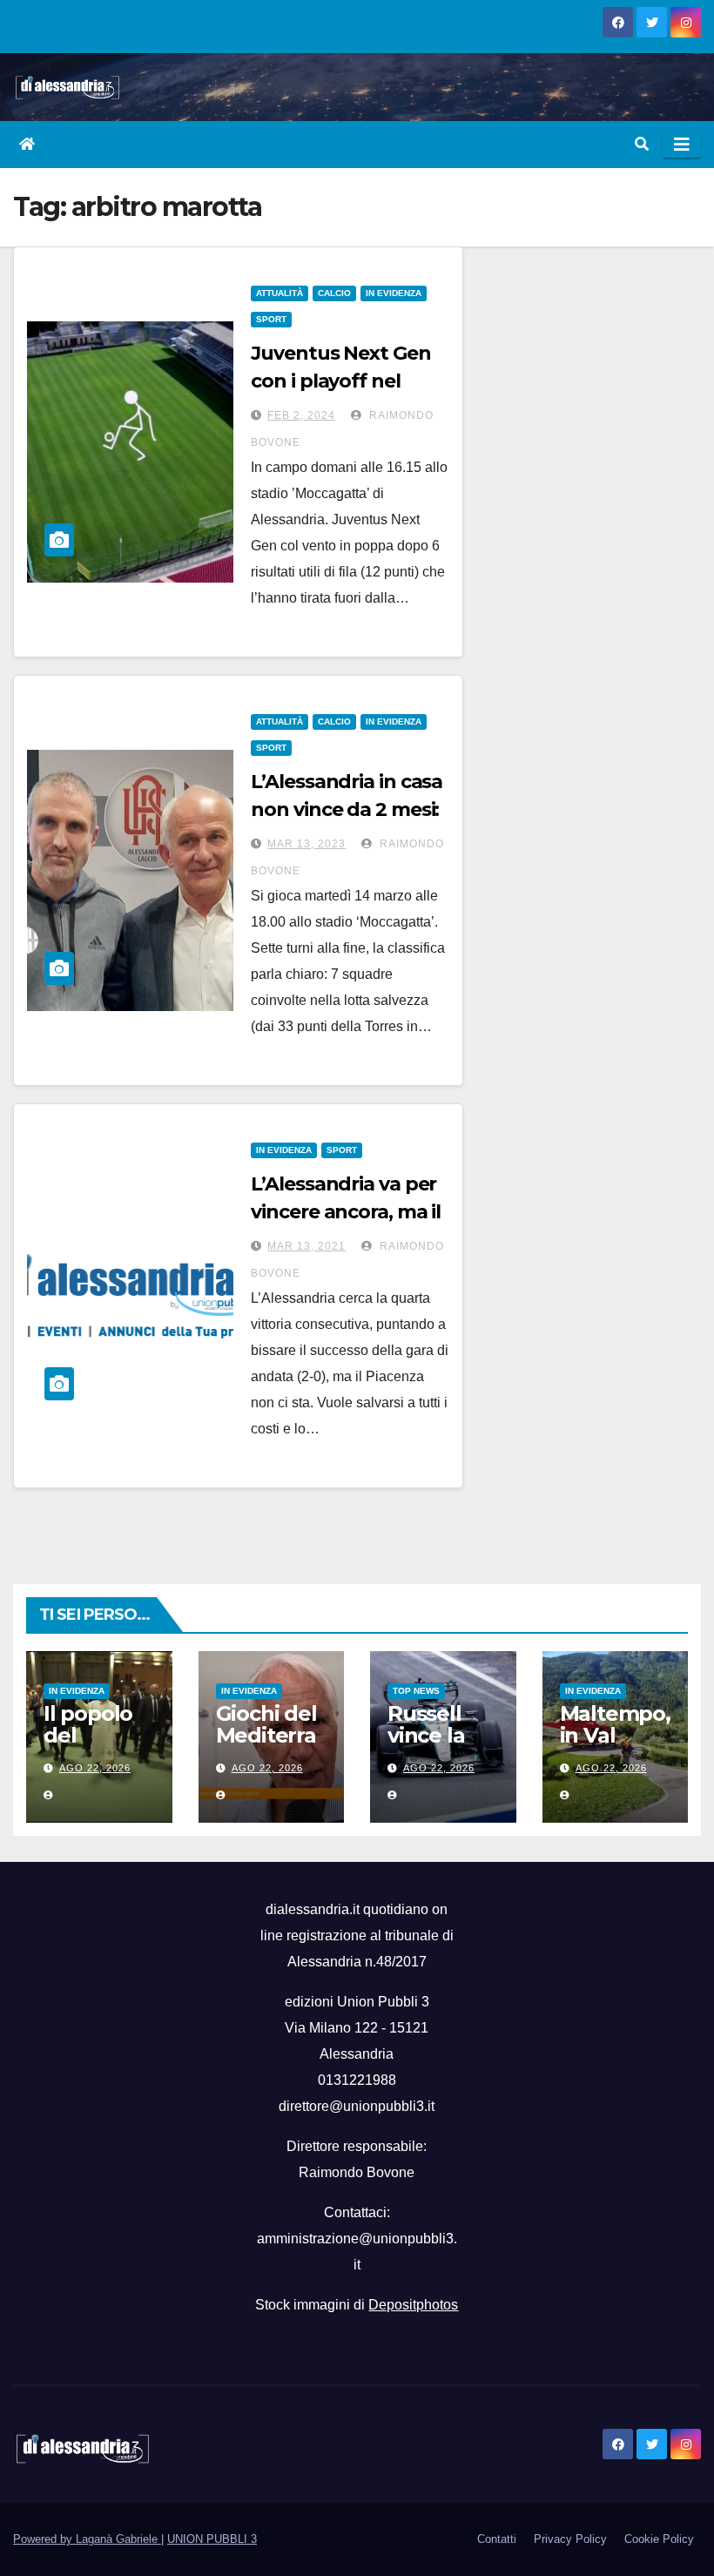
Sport (271, 319)
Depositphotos (413, 2305)
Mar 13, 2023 (306, 844)
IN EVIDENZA (394, 293)
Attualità (280, 293)
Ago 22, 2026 (95, 1768)
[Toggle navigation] (682, 145)
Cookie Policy (659, 2539)
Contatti (497, 2539)
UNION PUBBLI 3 (212, 2539)
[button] (642, 144)
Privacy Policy (570, 2539)
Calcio (334, 293)
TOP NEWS (416, 1691)
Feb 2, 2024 (301, 415)
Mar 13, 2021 (306, 1246)
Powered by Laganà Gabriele (87, 2539)
